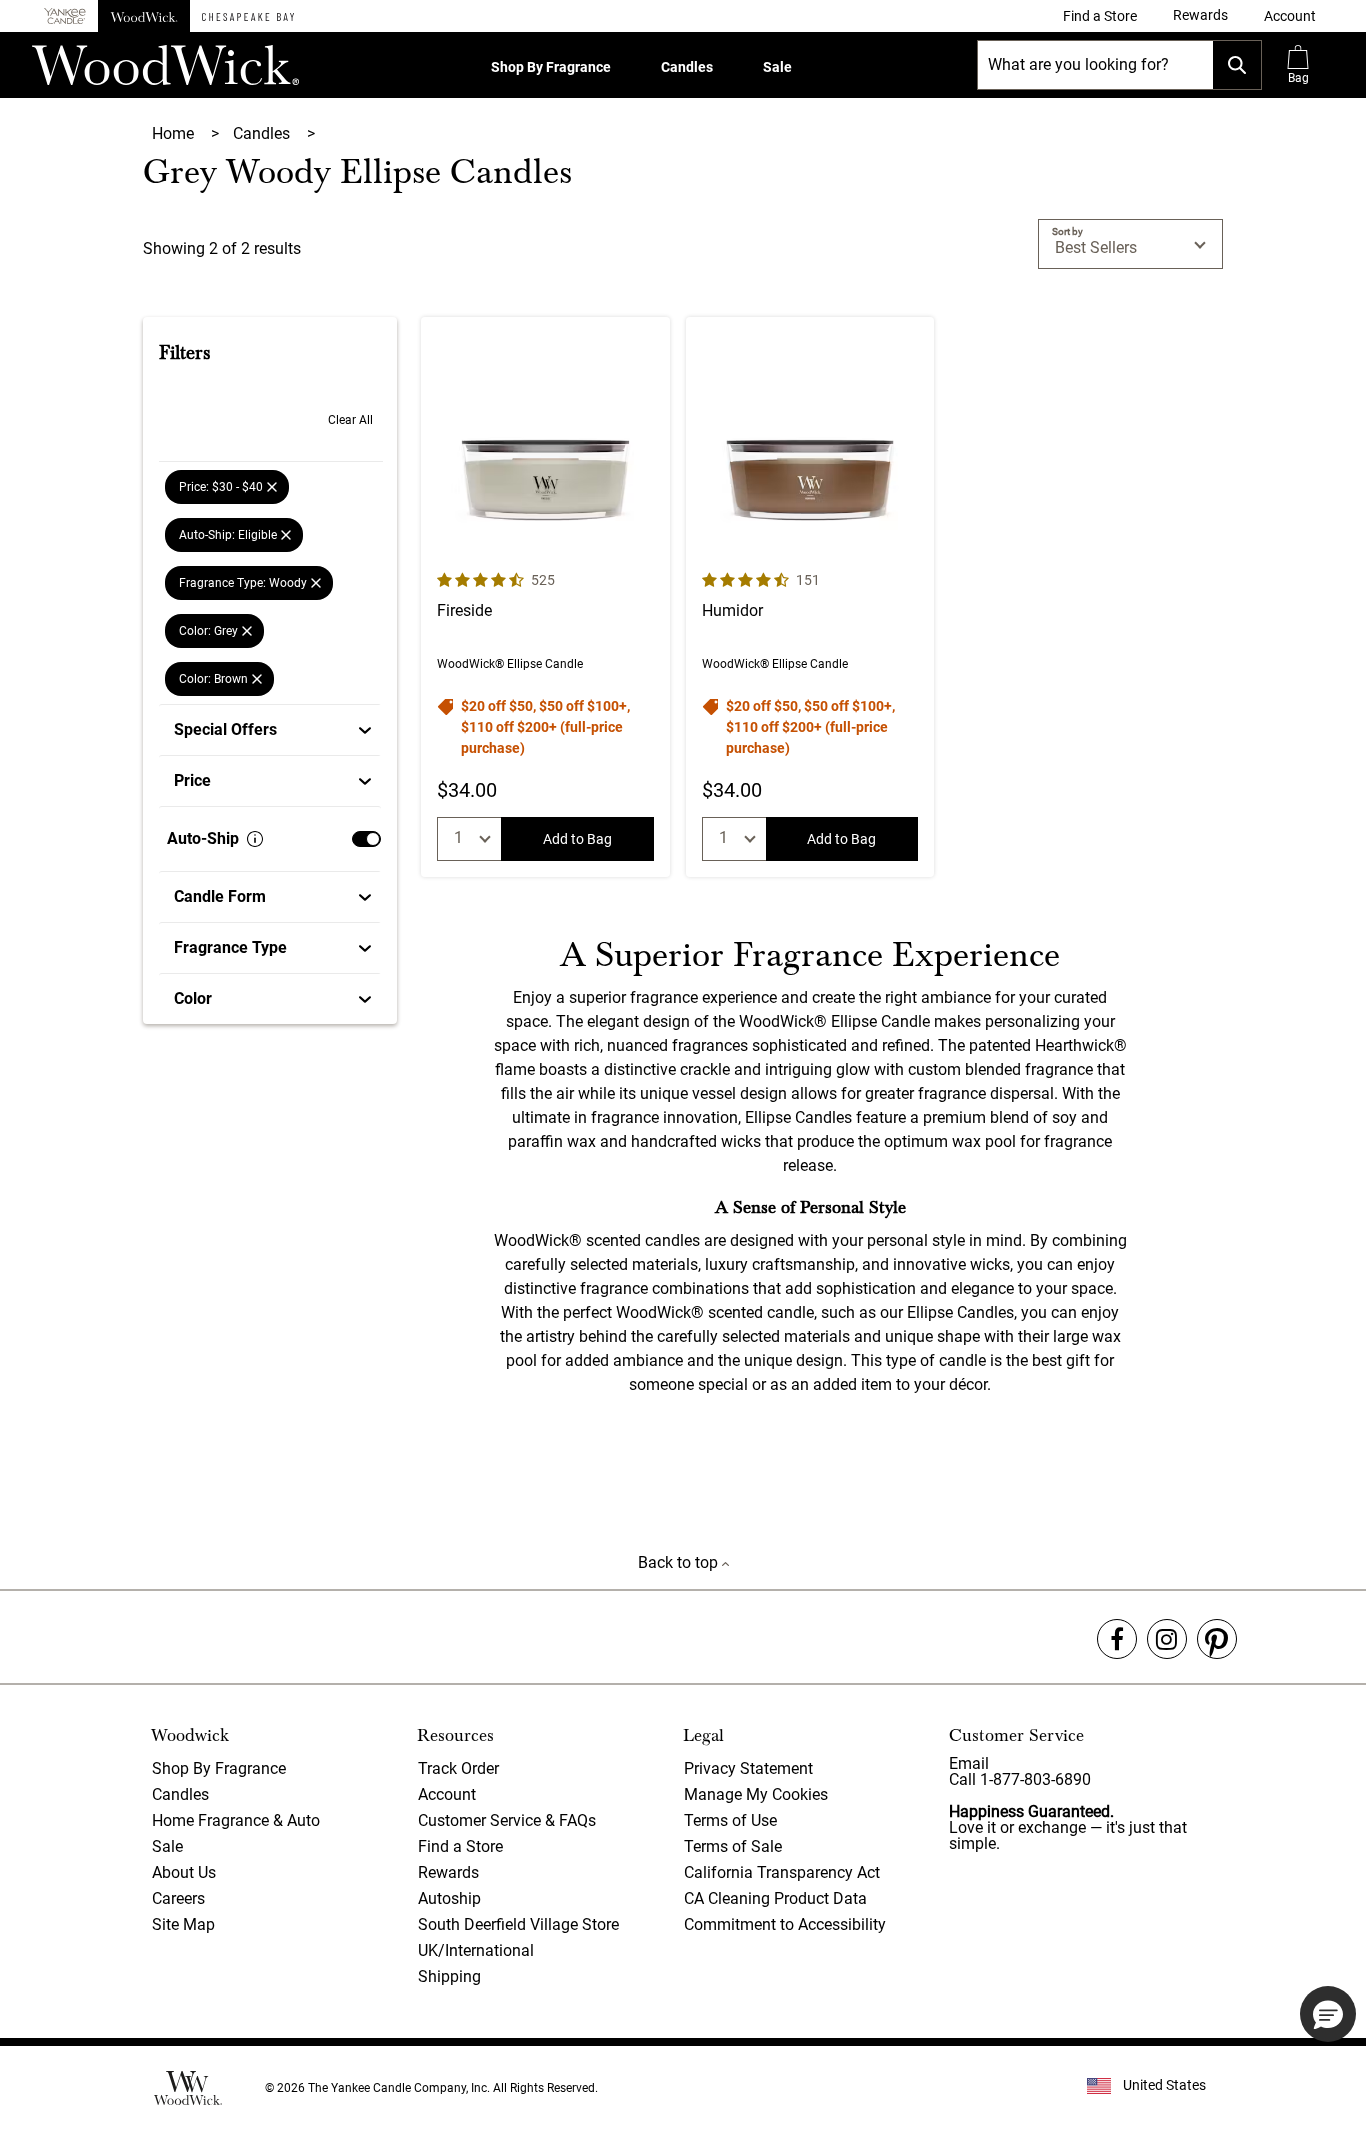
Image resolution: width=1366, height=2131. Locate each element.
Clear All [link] (350, 420)
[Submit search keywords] (1237, 65)
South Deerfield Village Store (518, 1924)
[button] (1290, 16)
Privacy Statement (748, 1768)
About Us (184, 1872)
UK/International (476, 1950)
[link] (1100, 16)
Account (447, 1794)
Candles (687, 67)
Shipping (449, 1976)
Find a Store (460, 1846)
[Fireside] (545, 597)
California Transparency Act (782, 1872)
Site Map (183, 1924)
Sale (777, 67)
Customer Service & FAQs (507, 1820)
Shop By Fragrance (551, 67)
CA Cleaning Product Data (775, 1898)
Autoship (449, 1898)
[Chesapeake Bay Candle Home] (248, 16)
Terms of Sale (733, 1846)
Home (175, 133)
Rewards (448, 1872)
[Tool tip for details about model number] (255, 839)
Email (969, 1763)
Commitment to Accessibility (785, 1924)
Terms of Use (730, 1820)
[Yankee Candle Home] (65, 16)
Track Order (458, 1768)
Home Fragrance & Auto (236, 1820)
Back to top (680, 1562)
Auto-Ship (203, 838)
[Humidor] (810, 597)
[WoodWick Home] (144, 16)
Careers (178, 1898)
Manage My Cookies (756, 1794)
